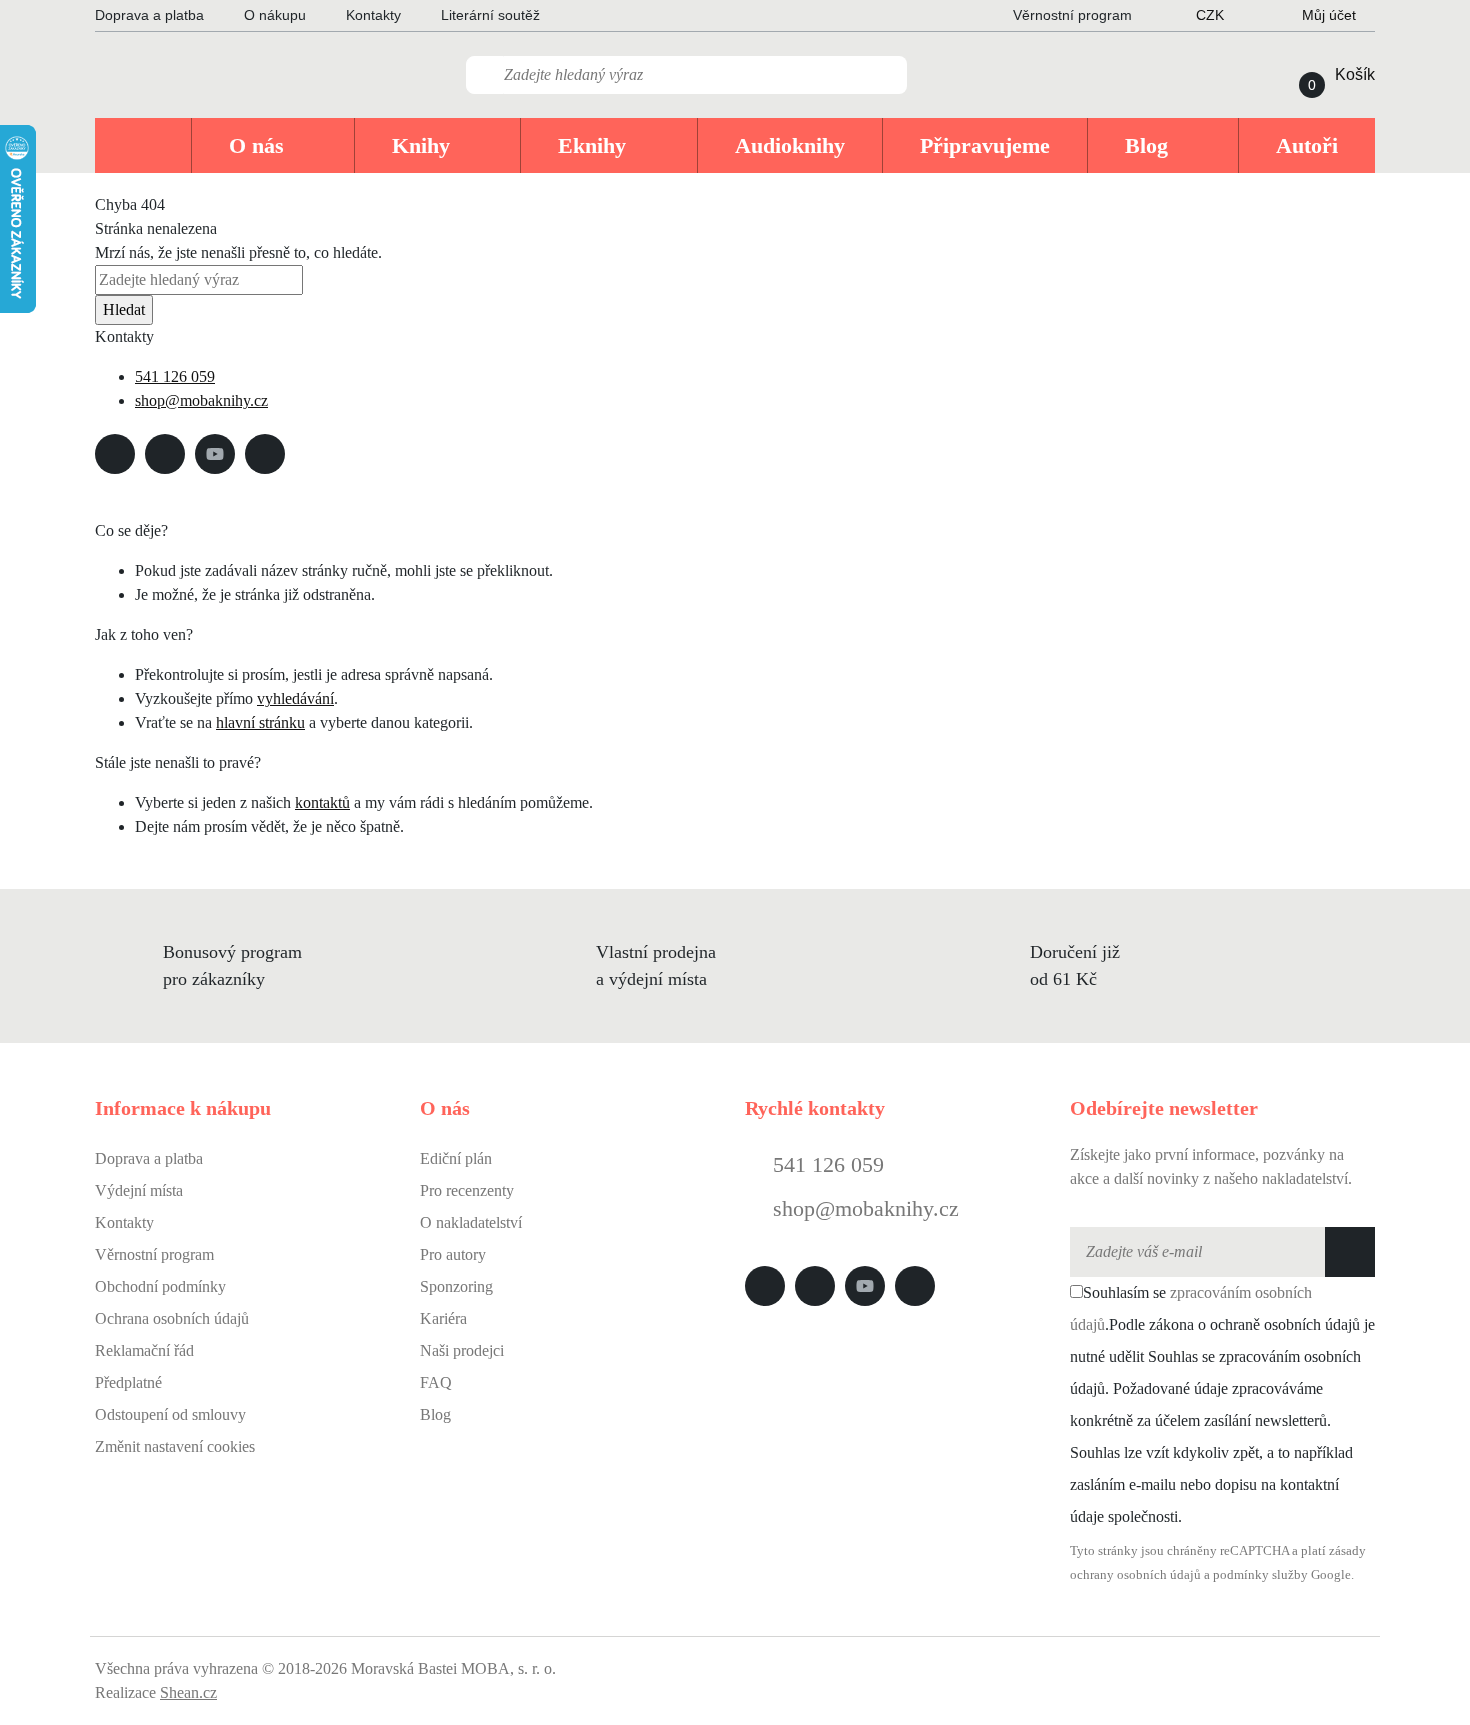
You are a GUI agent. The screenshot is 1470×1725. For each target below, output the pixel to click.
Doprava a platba (149, 15)
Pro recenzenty (467, 1190)
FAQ (436, 1382)
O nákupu (275, 15)
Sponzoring (456, 1286)
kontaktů (322, 802)
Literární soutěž (490, 15)
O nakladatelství (471, 1222)
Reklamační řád (144, 1350)
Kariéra (443, 1318)
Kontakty (373, 15)
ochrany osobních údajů (1135, 1575)
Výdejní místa (139, 1190)
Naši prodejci (462, 1350)
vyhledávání (295, 698)
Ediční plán (456, 1158)
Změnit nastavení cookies (175, 1446)
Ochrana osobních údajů (172, 1318)
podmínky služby (1260, 1575)
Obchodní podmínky (160, 1286)
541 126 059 (175, 376)
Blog (435, 1414)
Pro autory (453, 1254)
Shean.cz (188, 1692)
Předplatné (128, 1382)
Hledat (124, 309)
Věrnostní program (154, 1254)
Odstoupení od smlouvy (170, 1414)
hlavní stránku (260, 722)
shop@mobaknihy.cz (201, 400)
